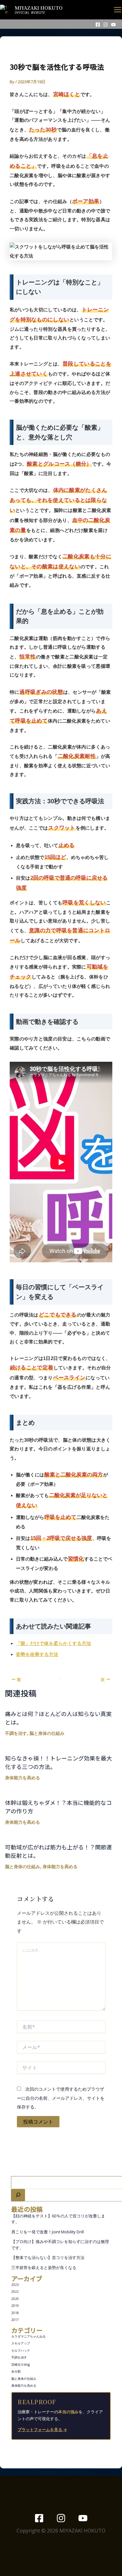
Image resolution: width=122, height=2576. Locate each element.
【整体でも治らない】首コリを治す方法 (48, 2257)
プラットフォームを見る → (42, 2430)
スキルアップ (21, 2343)
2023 (15, 2285)
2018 (15, 2313)
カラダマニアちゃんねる (28, 2336)
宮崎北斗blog (20, 2364)
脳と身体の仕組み (24, 2379)
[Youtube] (113, 25)
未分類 (16, 2371)
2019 (15, 2306)
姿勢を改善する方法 (37, 1654)
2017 (15, 2320)
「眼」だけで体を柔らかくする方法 (53, 1643)
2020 (15, 2299)
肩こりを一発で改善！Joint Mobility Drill (48, 2232)
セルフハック (21, 2350)
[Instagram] (106, 25)
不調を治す (19, 2357)
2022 (15, 2292)
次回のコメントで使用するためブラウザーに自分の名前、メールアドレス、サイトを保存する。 (61, 2098)
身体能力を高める (24, 2385)
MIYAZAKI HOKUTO (39, 8)
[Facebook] (98, 25)
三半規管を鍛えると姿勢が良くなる (44, 2267)
